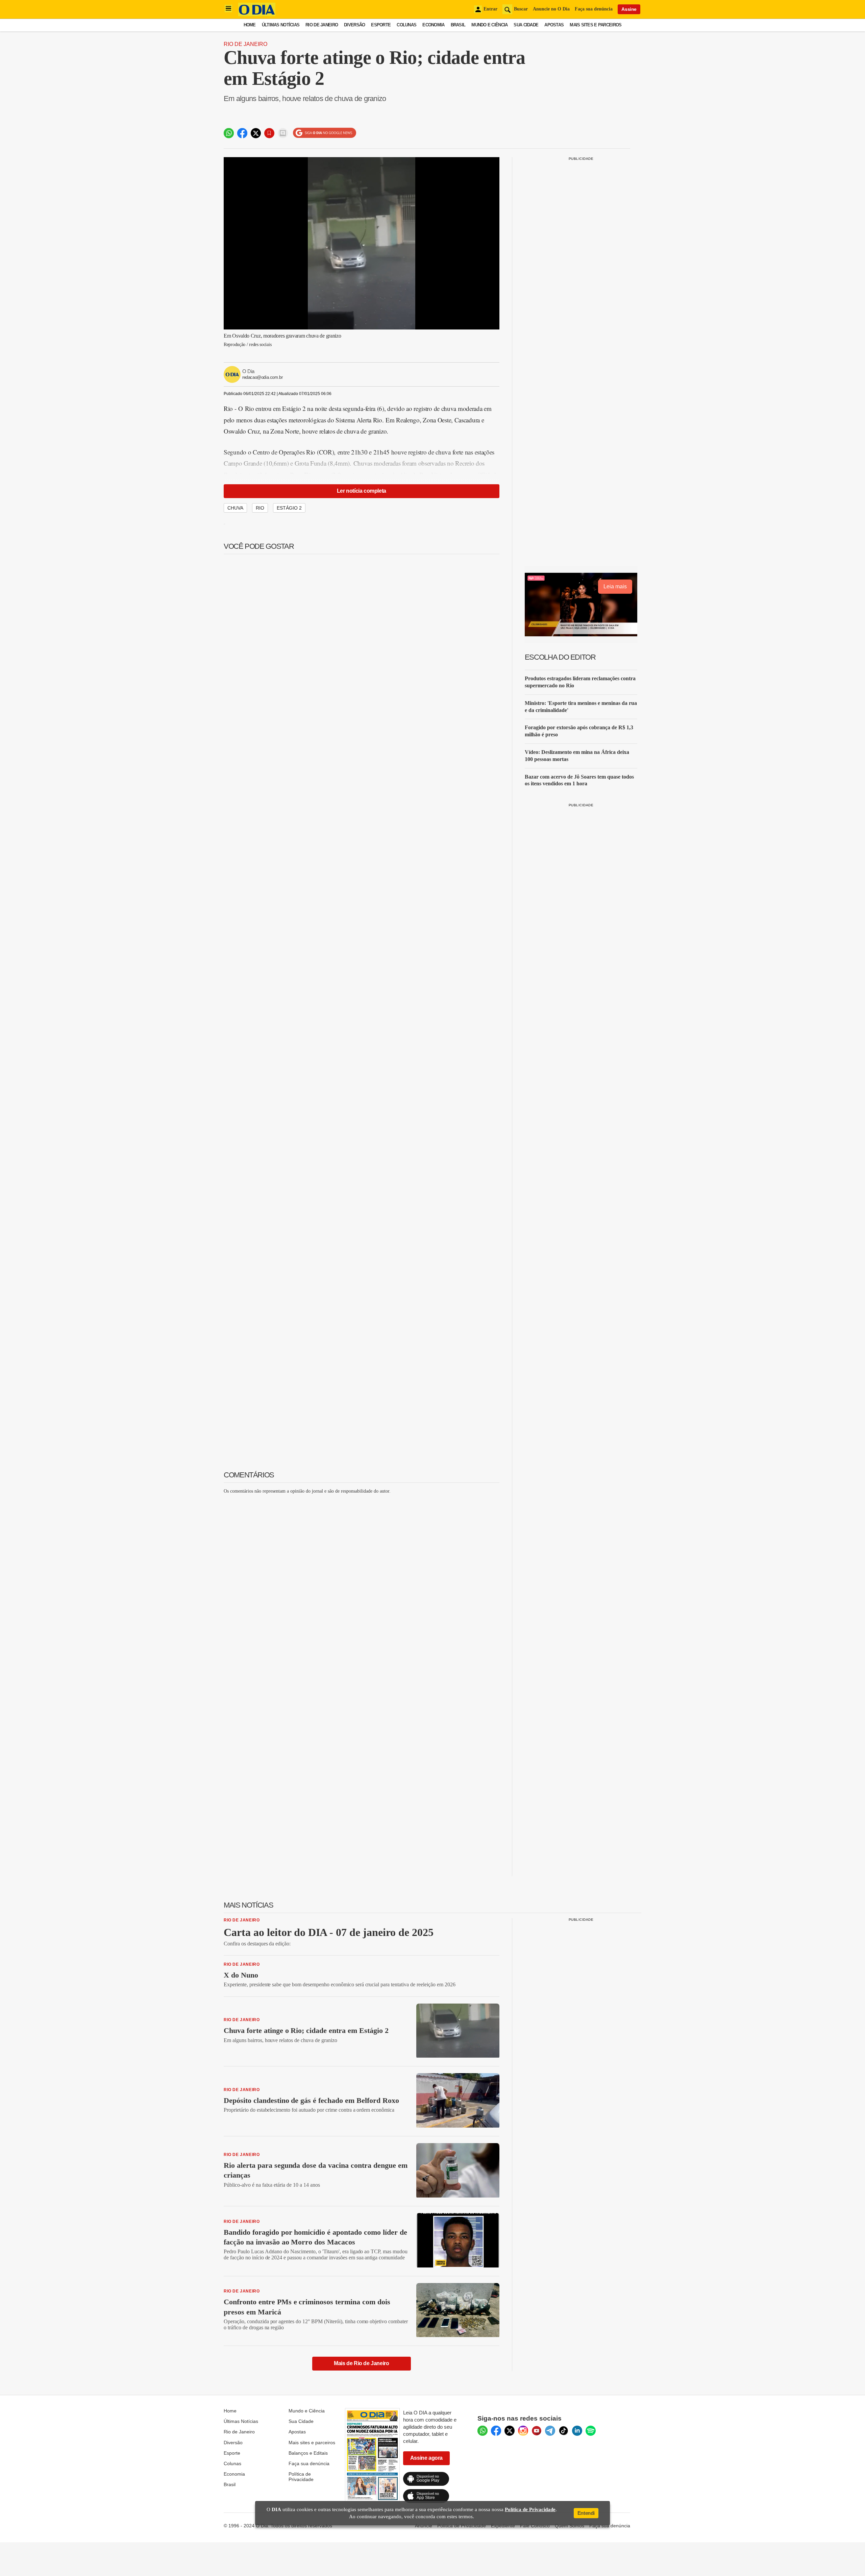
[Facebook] (496, 2431)
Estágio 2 (289, 508)
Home (250, 25)
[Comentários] (283, 133)
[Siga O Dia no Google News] (325, 133)
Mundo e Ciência (489, 25)
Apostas (554, 25)
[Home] (257, 14)
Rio (260, 508)
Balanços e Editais (308, 2453)
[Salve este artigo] (269, 133)
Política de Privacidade (301, 2477)
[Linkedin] (577, 2431)
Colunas (406, 25)
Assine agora (426, 2458)
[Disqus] (362, 1584)
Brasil (458, 25)
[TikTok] (564, 2431)
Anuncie (424, 2526)
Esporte (381, 25)
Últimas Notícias (281, 25)
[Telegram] (550, 2431)
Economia (433, 25)
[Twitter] (510, 2431)
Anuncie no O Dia (551, 9)
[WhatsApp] (483, 2431)
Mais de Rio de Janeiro (361, 2363)
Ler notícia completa (362, 491)
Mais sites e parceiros (312, 2443)
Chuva (235, 508)
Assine (629, 9)
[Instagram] (523, 2431)
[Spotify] (591, 2431)
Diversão (354, 25)
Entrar (490, 9)
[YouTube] (537, 2431)
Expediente (503, 2526)
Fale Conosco (535, 2526)
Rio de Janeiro (322, 25)
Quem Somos (570, 2526)
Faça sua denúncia (594, 9)
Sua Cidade (526, 25)
